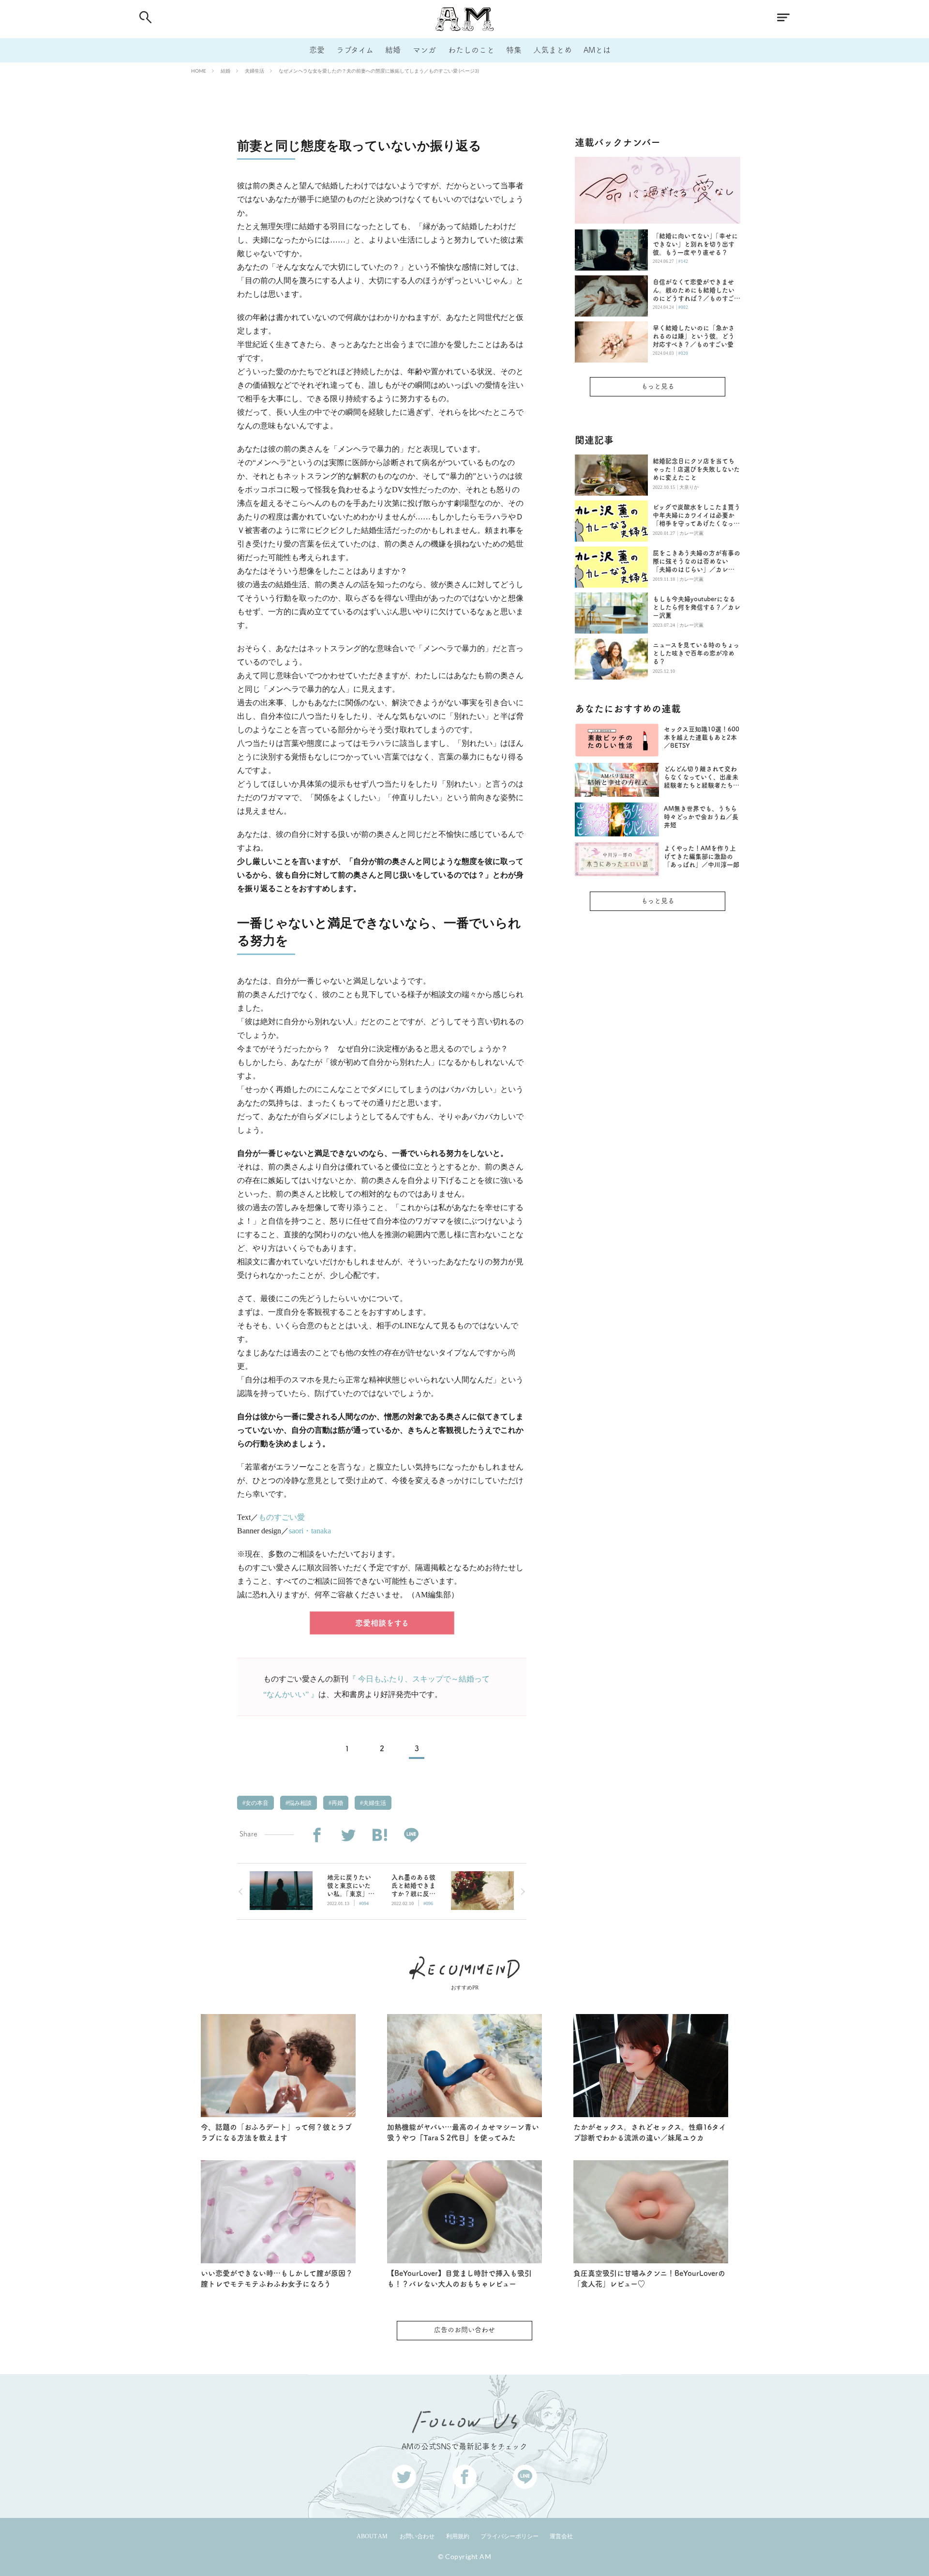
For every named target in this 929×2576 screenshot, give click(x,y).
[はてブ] (380, 1835)
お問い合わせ (417, 2536)
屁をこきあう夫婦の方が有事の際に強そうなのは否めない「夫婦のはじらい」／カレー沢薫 (697, 562)
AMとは (597, 50)
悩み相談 (299, 1803)
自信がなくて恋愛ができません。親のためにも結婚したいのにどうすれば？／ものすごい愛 (697, 291)
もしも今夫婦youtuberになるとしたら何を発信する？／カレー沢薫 (697, 607)
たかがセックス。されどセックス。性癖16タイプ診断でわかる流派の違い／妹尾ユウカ (650, 2133)
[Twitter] (348, 1835)
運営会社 (561, 2536)
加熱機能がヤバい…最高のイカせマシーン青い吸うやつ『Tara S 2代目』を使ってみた (463, 2133)
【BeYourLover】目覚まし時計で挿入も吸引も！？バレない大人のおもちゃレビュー (459, 2279)
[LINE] (411, 1835)
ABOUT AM (372, 2536)
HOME (199, 71)
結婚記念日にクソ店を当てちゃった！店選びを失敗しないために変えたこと (696, 469)
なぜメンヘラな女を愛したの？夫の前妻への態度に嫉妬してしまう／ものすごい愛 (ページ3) (379, 71)
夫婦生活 (255, 71)
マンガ (424, 50)
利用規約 (458, 2536)
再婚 (337, 1803)
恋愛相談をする (382, 1623)
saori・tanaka (310, 1531)
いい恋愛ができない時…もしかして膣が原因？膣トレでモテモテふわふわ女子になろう (277, 2279)
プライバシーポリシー (509, 2536)
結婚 (393, 50)
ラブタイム (355, 50)
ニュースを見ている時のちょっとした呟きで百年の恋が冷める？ (696, 653)
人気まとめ (553, 50)
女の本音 (256, 1803)
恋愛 (317, 50)
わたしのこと (471, 50)
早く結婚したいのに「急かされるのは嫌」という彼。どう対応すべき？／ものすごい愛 (694, 336)
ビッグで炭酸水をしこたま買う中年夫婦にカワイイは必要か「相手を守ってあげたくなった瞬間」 (697, 516)
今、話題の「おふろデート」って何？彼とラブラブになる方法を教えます (276, 2133)
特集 (514, 50)
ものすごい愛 (282, 1517)
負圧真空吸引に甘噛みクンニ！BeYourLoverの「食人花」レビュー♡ (649, 2279)
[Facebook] (317, 1835)
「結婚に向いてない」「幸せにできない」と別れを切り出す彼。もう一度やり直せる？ (695, 244)
